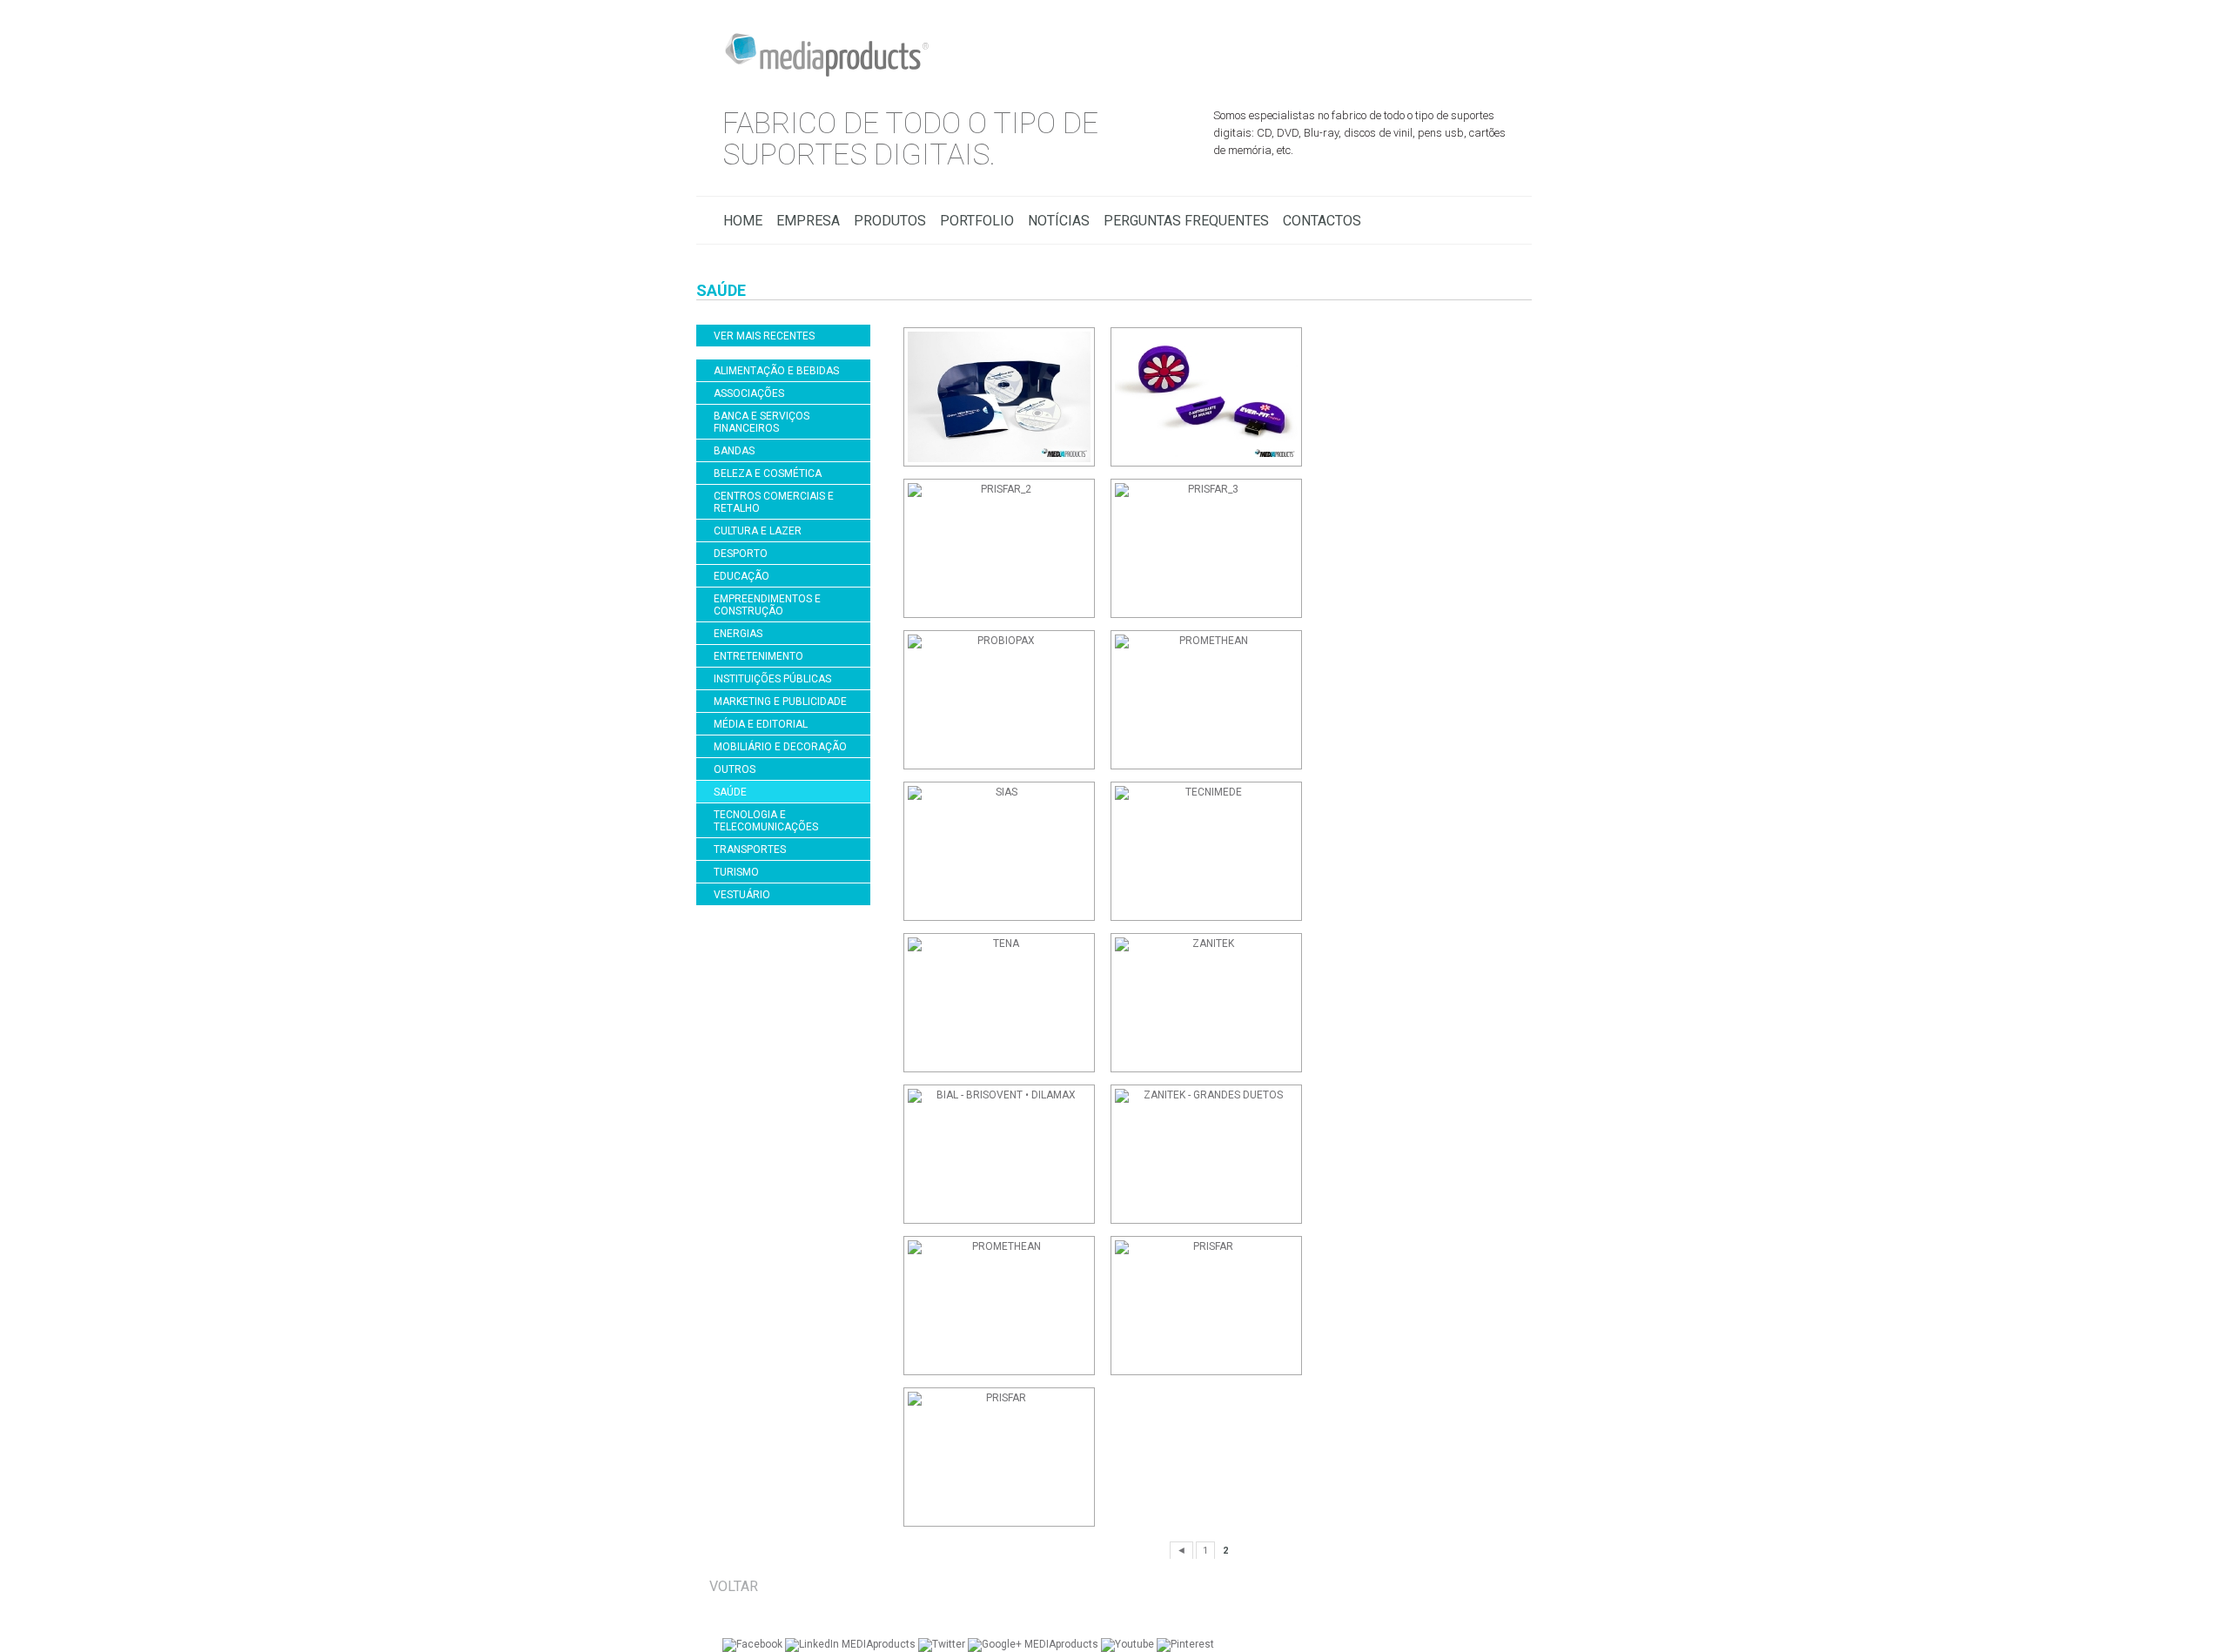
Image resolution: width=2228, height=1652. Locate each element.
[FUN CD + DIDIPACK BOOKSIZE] (1004, 1154)
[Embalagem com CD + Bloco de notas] (1004, 1306)
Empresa (808, 221)
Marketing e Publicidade (780, 702)
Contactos (1322, 221)
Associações (749, 393)
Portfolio (977, 221)
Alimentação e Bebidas (776, 371)
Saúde (730, 792)
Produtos (890, 221)
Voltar (734, 1586)
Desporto (741, 554)
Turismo (736, 872)
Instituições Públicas (772, 679)
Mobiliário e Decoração (780, 747)
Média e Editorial (761, 724)
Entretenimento (758, 656)
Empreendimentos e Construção (767, 605)
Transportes (750, 850)
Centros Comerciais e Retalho (774, 502)
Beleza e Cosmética (768, 473)
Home (743, 221)
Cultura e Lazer (758, 531)
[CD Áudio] (1211, 1154)
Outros (735, 769)
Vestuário (742, 895)
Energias (738, 634)
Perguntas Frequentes (1186, 221)
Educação (742, 576)
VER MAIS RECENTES (764, 336)
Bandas (734, 451)
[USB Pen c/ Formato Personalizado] (1211, 1306)
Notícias (1059, 221)
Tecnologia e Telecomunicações (766, 821)
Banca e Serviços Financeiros (762, 422)
